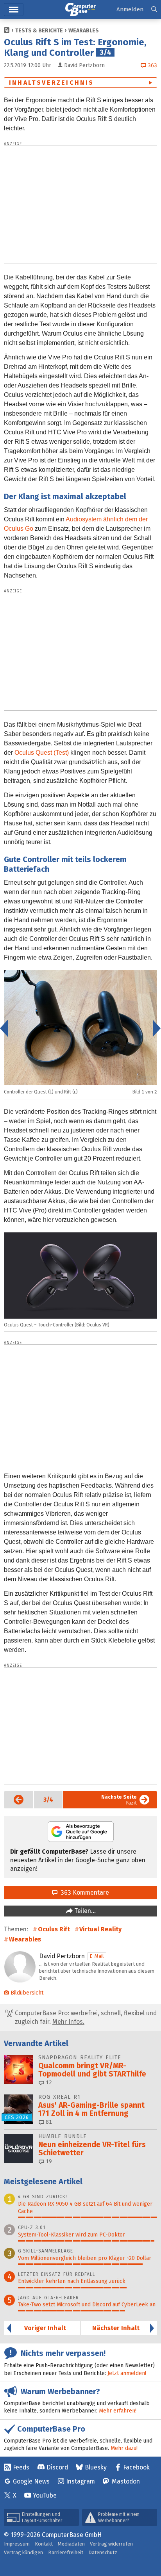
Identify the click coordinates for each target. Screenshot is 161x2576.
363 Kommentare (83, 1892)
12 (48, 2083)
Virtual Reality (100, 1929)
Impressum (17, 2544)
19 (48, 2161)
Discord (57, 2467)
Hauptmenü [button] (14, 10)
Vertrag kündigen (23, 2552)
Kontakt (44, 2544)
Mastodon (126, 2481)
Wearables (84, 31)
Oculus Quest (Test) (42, 753)
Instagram (80, 2481)
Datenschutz (103, 2552)
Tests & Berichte (39, 31)
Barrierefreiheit (66, 2552)
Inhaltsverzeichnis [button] (52, 83)
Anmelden (130, 9)
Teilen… (84, 1911)
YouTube (45, 2495)
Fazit (119, 1800)
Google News (31, 2481)
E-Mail (97, 1956)
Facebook (136, 2467)
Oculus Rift (54, 1929)
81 (48, 2122)
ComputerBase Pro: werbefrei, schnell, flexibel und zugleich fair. (85, 2017)
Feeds (21, 2467)
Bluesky (96, 2467)
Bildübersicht (27, 1993)
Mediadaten (71, 2544)
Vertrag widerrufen (111, 2544)
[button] (154, 10)
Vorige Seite (14, 1800)
